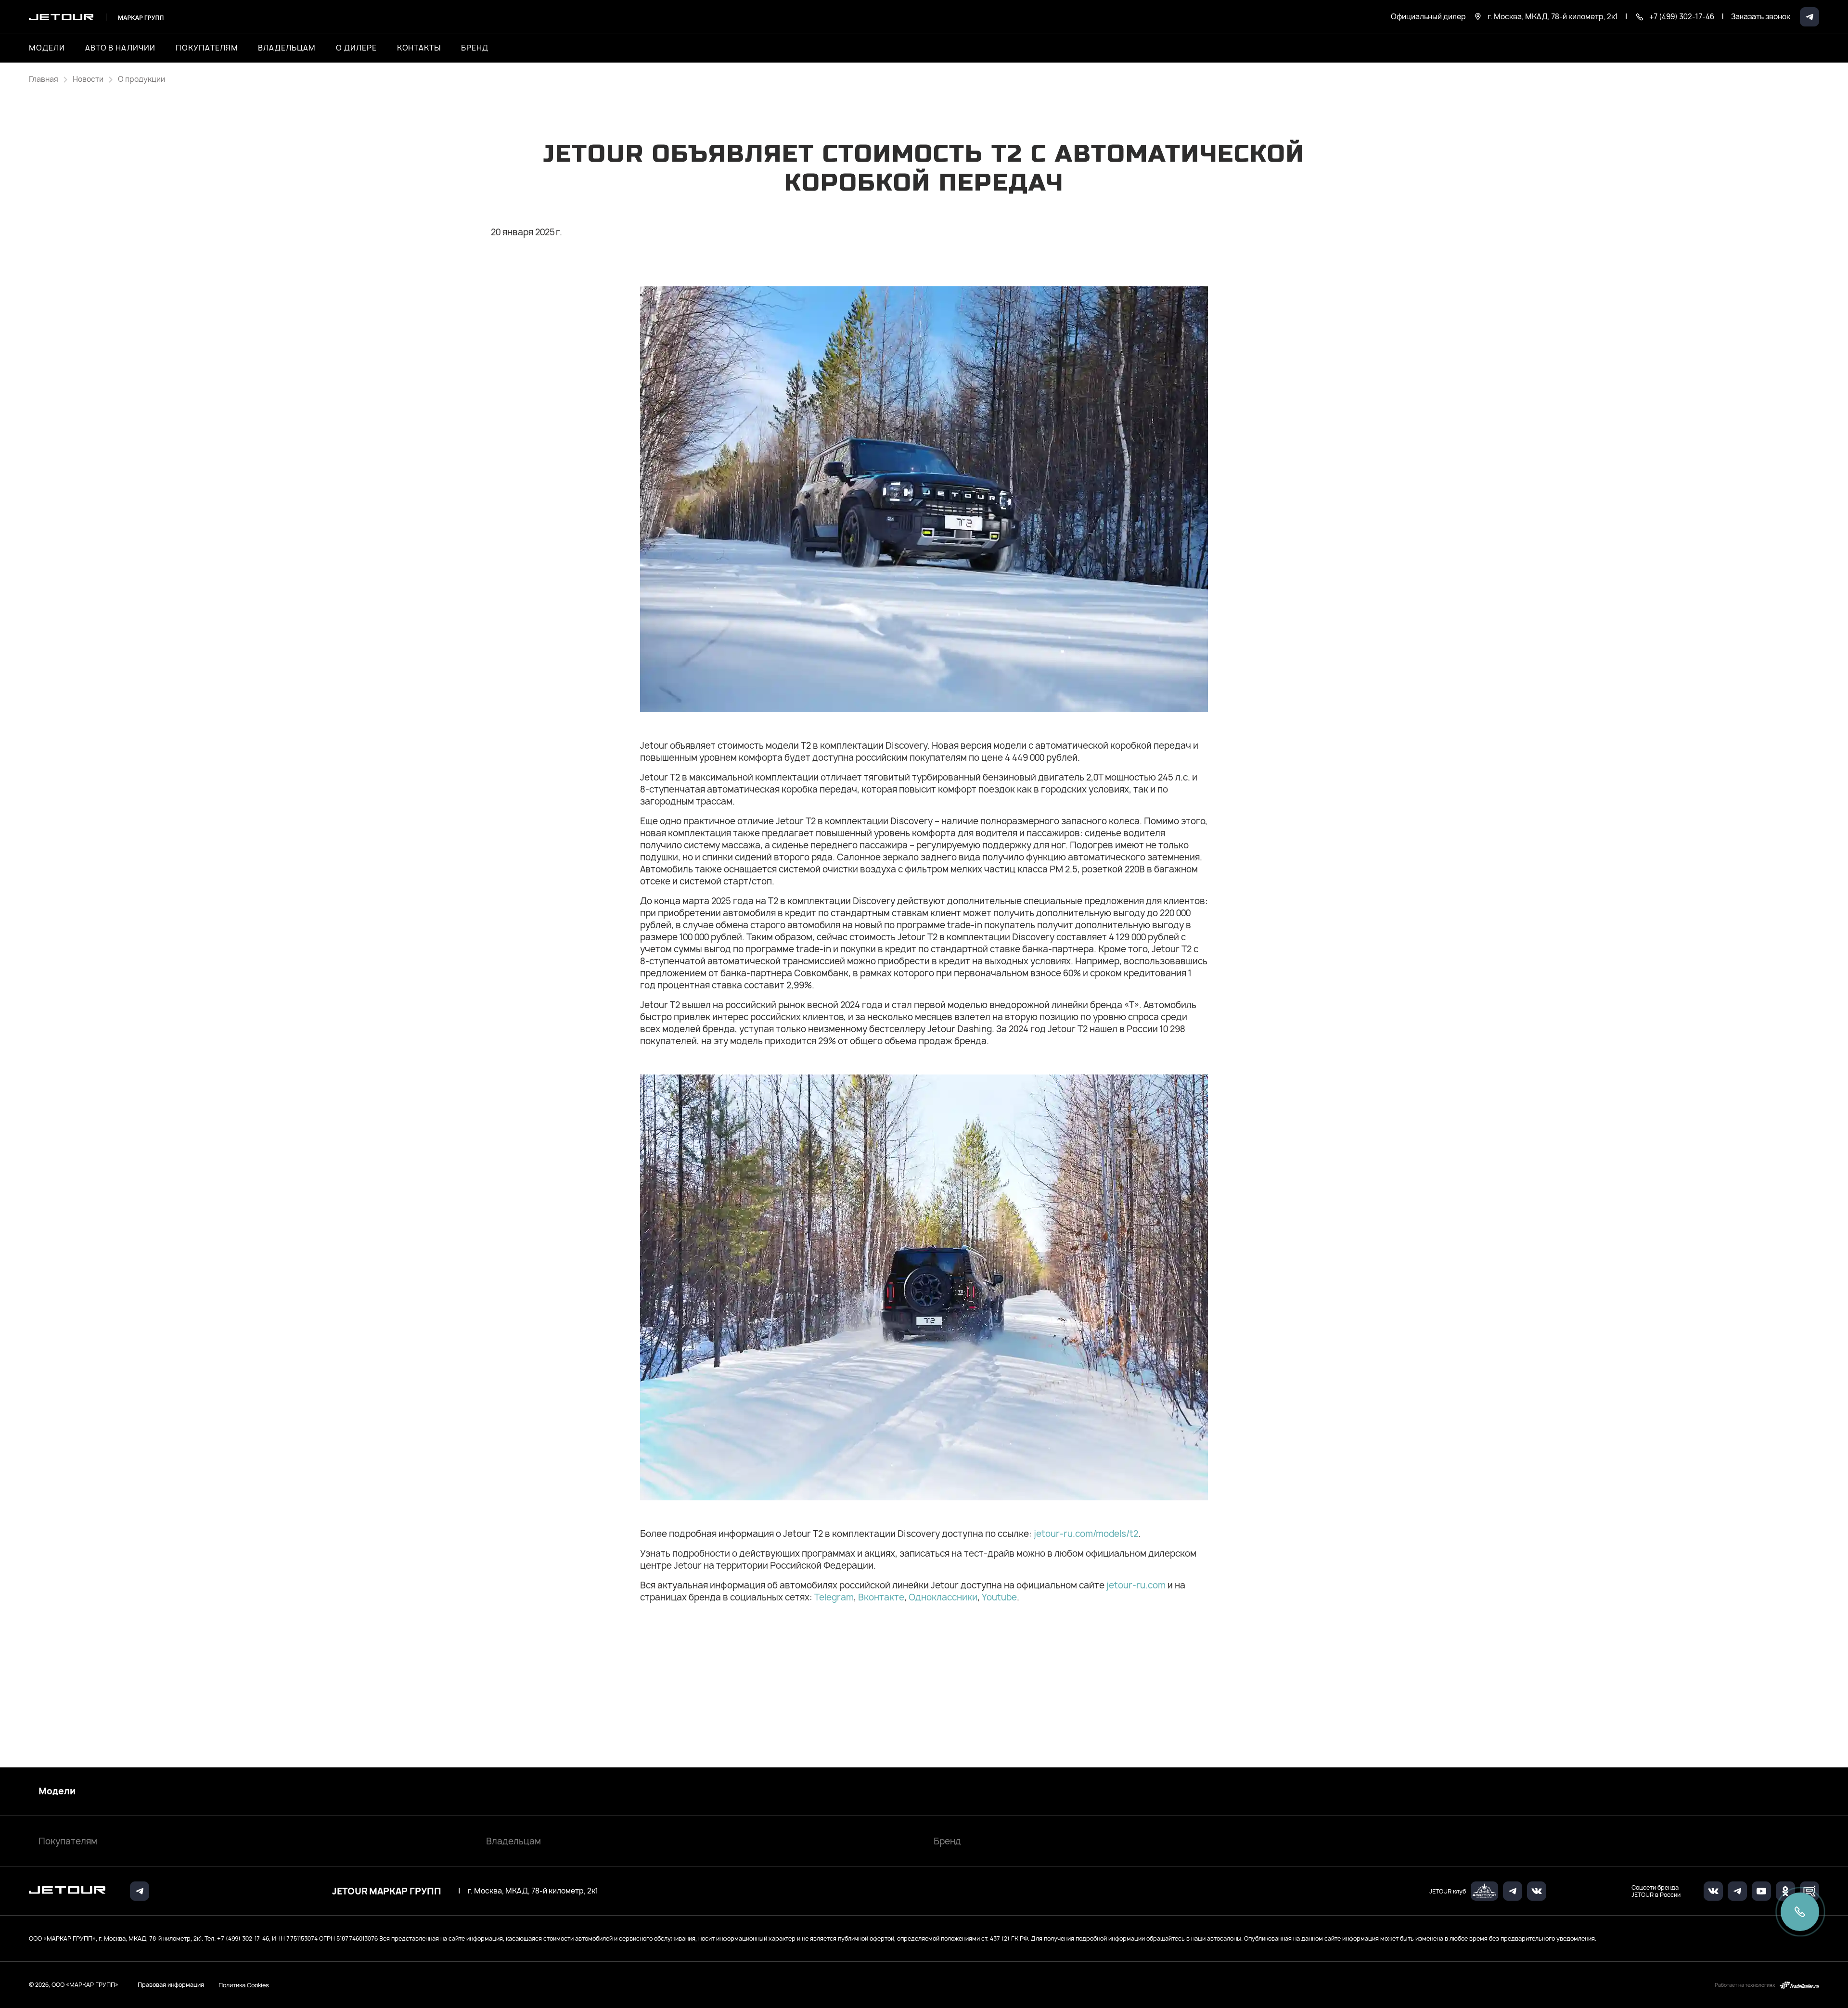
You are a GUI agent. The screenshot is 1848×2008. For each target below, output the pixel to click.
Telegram (834, 1597)
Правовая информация (171, 1985)
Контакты (419, 48)
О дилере (356, 48)
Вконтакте (881, 1597)
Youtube (999, 1597)
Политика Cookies (244, 1985)
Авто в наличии (120, 48)
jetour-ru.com (1136, 1585)
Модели (57, 1791)
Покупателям (68, 1841)
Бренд (947, 1841)
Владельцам (513, 1841)
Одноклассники (943, 1597)
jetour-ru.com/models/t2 (1086, 1534)
